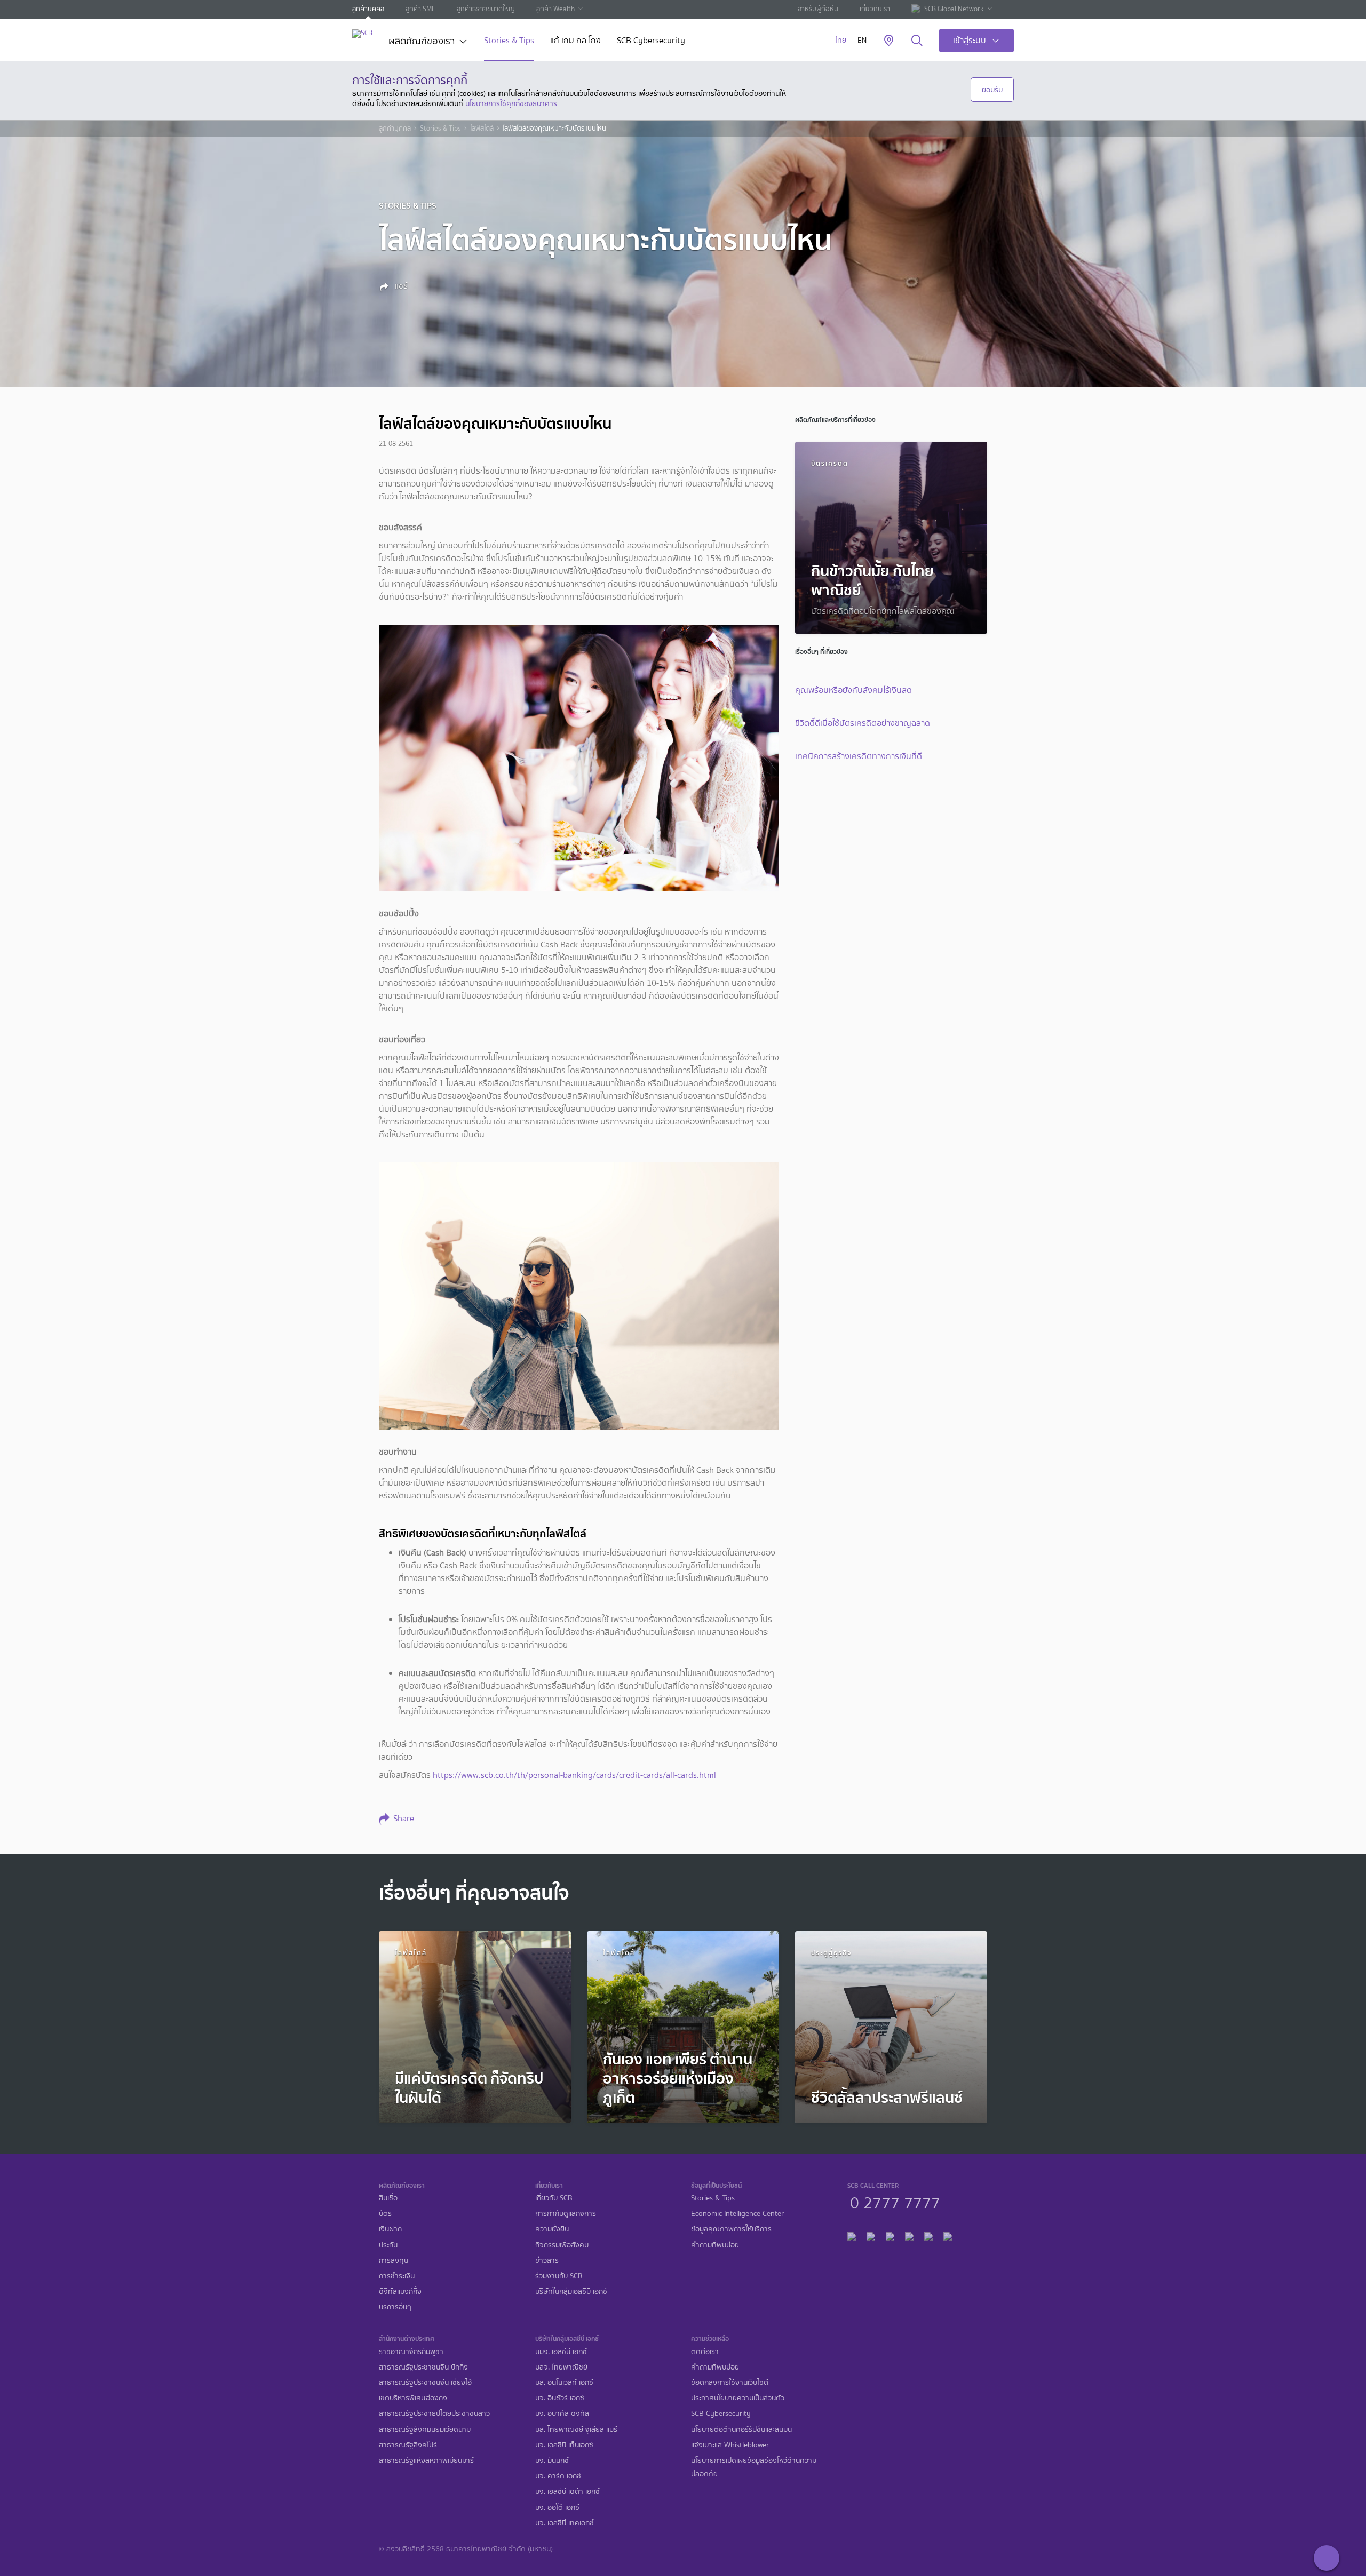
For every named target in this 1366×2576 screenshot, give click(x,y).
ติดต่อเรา (705, 2352)
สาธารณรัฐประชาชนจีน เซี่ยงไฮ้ (425, 2383)
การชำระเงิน (397, 2276)
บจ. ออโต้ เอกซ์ (557, 2507)
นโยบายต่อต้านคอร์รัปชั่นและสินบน (741, 2430)
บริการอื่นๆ (395, 2307)
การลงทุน (394, 2260)
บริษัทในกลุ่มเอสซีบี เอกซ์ (571, 2291)
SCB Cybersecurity (651, 41)
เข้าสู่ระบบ (970, 40)
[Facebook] (852, 2235)
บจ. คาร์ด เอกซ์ (558, 2476)
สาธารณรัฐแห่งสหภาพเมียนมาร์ (426, 2461)
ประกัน (388, 2245)
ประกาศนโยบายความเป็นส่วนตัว (738, 2398)
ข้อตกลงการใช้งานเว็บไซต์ (730, 2383)
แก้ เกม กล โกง (575, 41)
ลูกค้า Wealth (555, 9)
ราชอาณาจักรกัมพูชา (411, 2352)
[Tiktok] (890, 2235)
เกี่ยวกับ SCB (554, 2198)
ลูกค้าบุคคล (368, 9)
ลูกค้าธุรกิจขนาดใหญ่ (486, 9)
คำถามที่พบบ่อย (715, 2245)
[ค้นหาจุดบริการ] (889, 41)
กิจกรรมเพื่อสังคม (562, 2245)
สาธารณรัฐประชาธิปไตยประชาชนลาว (434, 2414)
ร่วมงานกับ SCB (559, 2276)
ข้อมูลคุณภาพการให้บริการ (731, 2229)
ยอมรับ (992, 90)
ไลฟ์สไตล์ (482, 129)
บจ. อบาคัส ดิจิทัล (562, 2414)
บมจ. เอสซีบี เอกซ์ (561, 2352)
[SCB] (362, 33)
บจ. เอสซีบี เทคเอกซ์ (565, 2523)
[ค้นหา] (917, 41)
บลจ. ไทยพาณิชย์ (561, 2367)
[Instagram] (948, 2235)
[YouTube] (909, 2235)
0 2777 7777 (895, 2202)
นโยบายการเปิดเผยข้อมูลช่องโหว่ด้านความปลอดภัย (754, 2467)
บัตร (385, 2214)
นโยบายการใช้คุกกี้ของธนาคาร (511, 103)
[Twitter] (928, 2235)
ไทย (841, 40)
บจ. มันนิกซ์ (552, 2461)
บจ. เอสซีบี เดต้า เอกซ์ (567, 2491)
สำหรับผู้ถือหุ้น (818, 9)
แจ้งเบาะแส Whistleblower (730, 2445)
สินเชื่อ (388, 2198)
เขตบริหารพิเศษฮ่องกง (413, 2398)
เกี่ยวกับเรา (875, 9)
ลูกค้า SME (420, 9)
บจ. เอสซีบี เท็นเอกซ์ (564, 2445)
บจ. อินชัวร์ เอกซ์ (560, 2398)
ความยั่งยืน (552, 2229)
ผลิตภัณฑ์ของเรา (422, 42)
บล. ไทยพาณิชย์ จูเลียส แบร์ (576, 2430)
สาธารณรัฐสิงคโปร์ (408, 2445)
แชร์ (400, 286)
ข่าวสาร (547, 2260)
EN (862, 40)
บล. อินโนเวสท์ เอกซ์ (564, 2383)
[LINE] (871, 2235)
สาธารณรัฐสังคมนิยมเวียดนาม (425, 2430)
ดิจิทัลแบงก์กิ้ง (400, 2291)
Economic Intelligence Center (737, 2214)
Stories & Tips (509, 41)
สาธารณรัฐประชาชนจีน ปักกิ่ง (423, 2367)
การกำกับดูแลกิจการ (566, 2214)
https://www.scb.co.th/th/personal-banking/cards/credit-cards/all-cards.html (574, 1775)
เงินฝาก (390, 2229)
